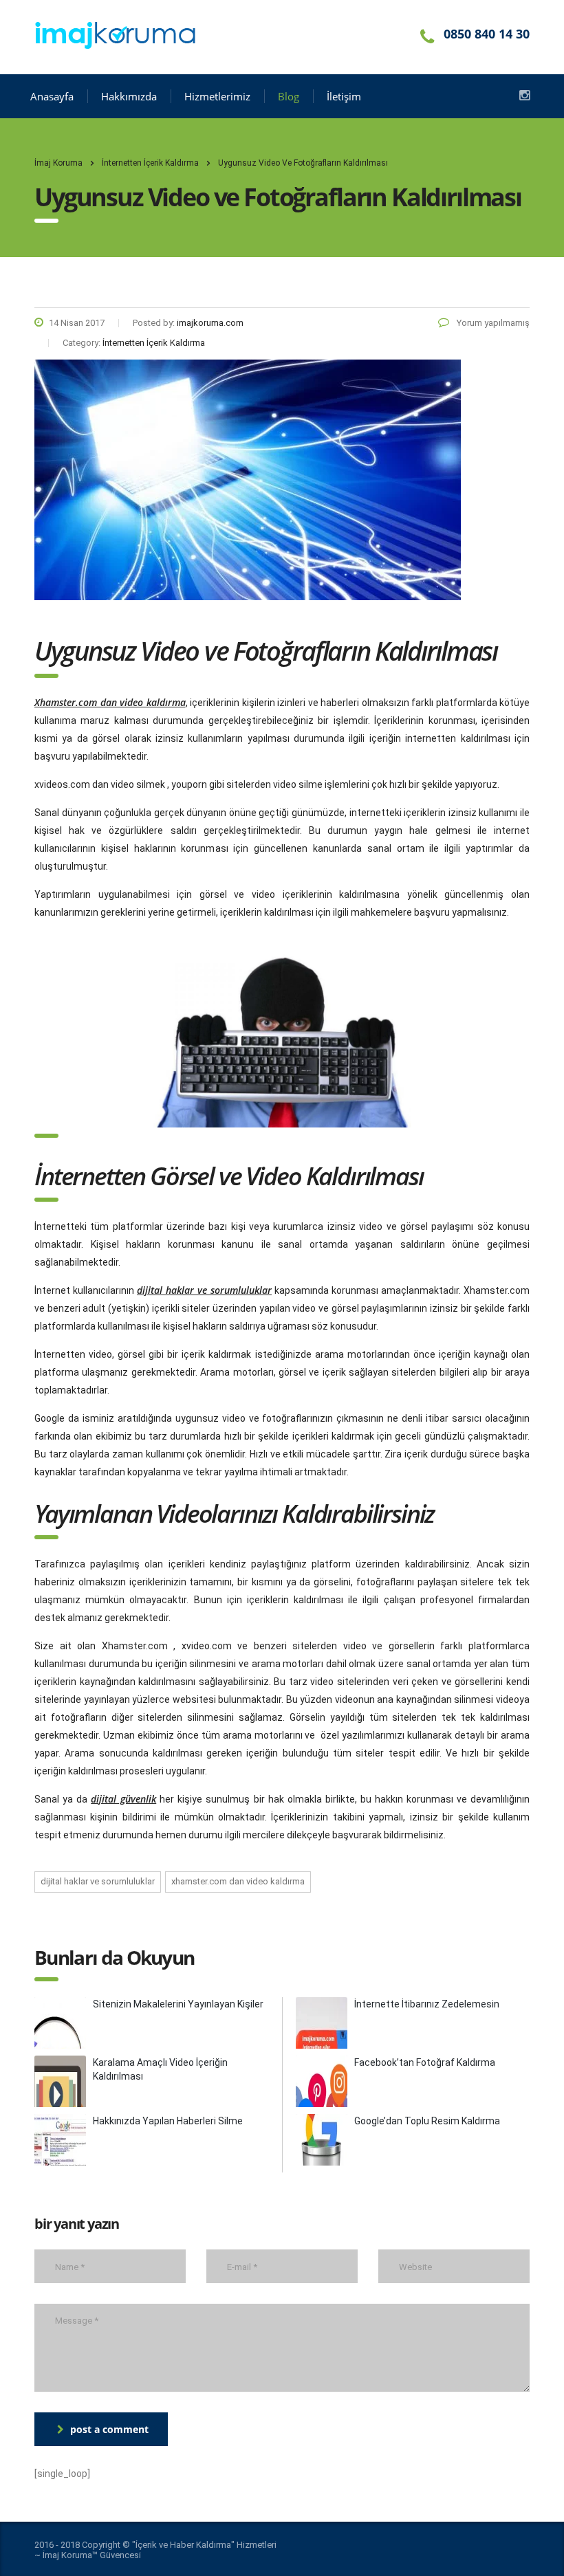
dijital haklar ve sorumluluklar (98, 1881)
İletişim (344, 96)
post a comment (109, 2429)
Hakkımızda (129, 96)
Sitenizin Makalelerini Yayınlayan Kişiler (178, 2004)
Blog (289, 96)
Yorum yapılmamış (492, 323)
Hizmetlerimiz (217, 96)
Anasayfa (52, 96)
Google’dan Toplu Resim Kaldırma (427, 2121)
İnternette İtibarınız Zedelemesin (427, 2004)
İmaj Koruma (58, 163)
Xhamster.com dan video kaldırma (238, 1881)
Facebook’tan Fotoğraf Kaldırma (425, 2062)
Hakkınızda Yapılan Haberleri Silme (168, 2121)
